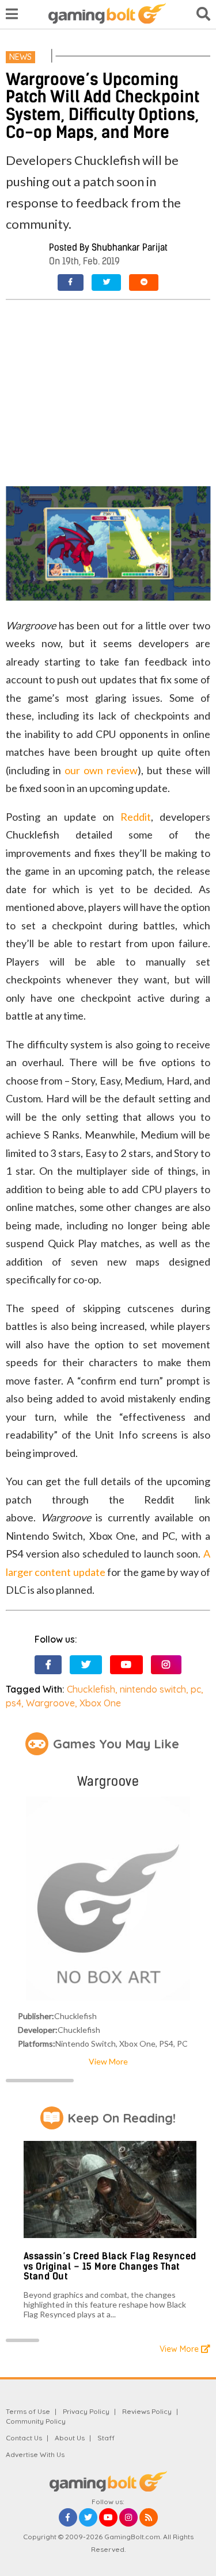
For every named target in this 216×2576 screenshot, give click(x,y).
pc (196, 1689)
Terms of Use (28, 2411)
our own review (101, 770)
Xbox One (100, 1703)
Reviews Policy (147, 2411)
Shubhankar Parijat (130, 247)
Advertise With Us (35, 2454)
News (20, 57)
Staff (106, 2438)
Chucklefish (91, 1689)
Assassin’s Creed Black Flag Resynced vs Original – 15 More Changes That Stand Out (110, 2266)
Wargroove (50, 1703)
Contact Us (24, 2438)
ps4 (14, 1703)
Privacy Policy (86, 2411)
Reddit (136, 817)
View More (108, 2061)
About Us (70, 2438)
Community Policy (36, 2421)
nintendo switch (153, 1689)
